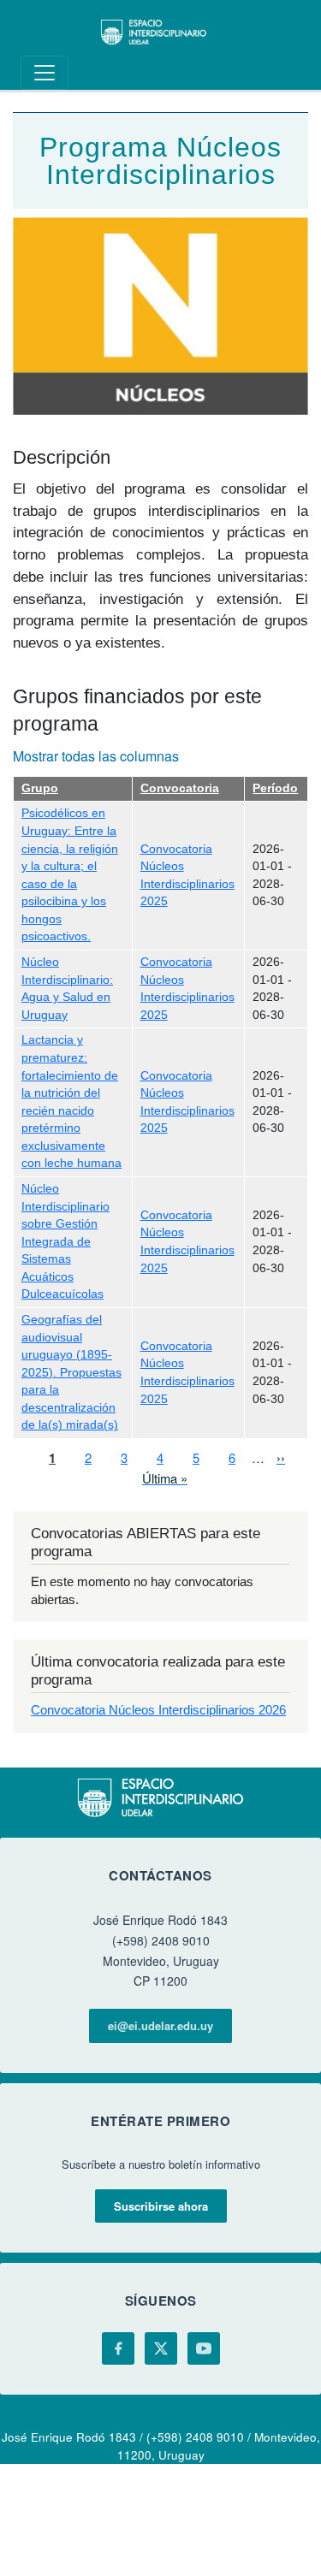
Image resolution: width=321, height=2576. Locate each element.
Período (275, 788)
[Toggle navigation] (45, 73)
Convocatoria (180, 788)
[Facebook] (118, 2348)
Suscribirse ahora (161, 2206)
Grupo (40, 788)
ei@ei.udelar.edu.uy (160, 2025)
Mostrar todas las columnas (96, 756)
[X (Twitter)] (161, 2348)
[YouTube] (204, 2348)
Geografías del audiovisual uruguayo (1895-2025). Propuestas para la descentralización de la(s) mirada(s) (71, 1372)
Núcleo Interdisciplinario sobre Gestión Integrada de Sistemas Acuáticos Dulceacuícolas (65, 1241)
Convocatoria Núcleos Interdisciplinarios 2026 (158, 1710)
